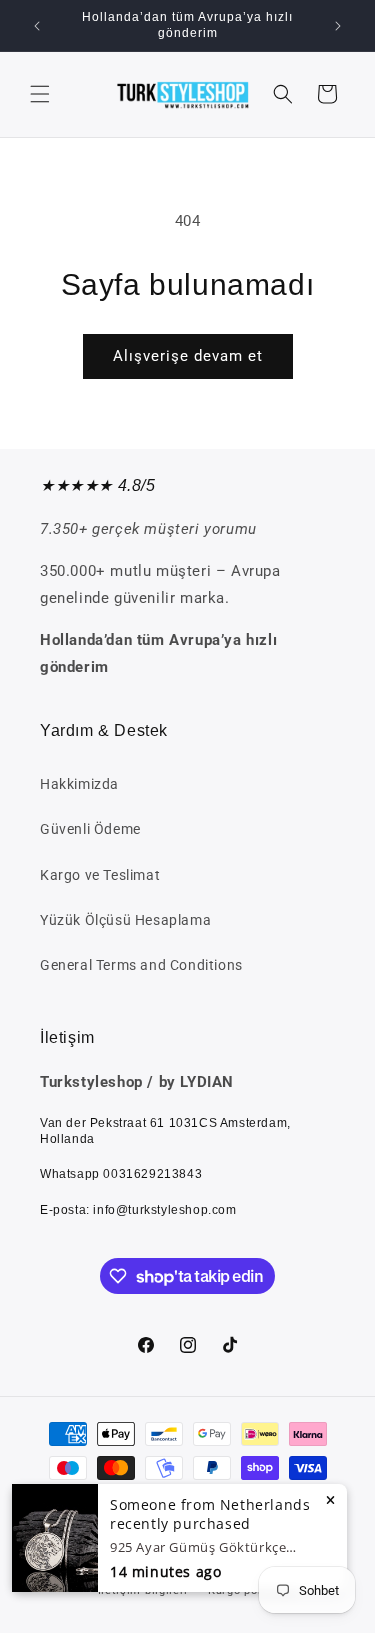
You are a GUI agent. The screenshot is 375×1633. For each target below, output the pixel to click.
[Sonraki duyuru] (338, 26)
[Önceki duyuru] (37, 26)
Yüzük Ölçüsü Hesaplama (125, 920)
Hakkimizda (79, 784)
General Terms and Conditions (141, 965)
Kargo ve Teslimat (100, 875)
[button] (40, 94)
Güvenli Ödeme (90, 829)
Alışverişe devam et (188, 356)
